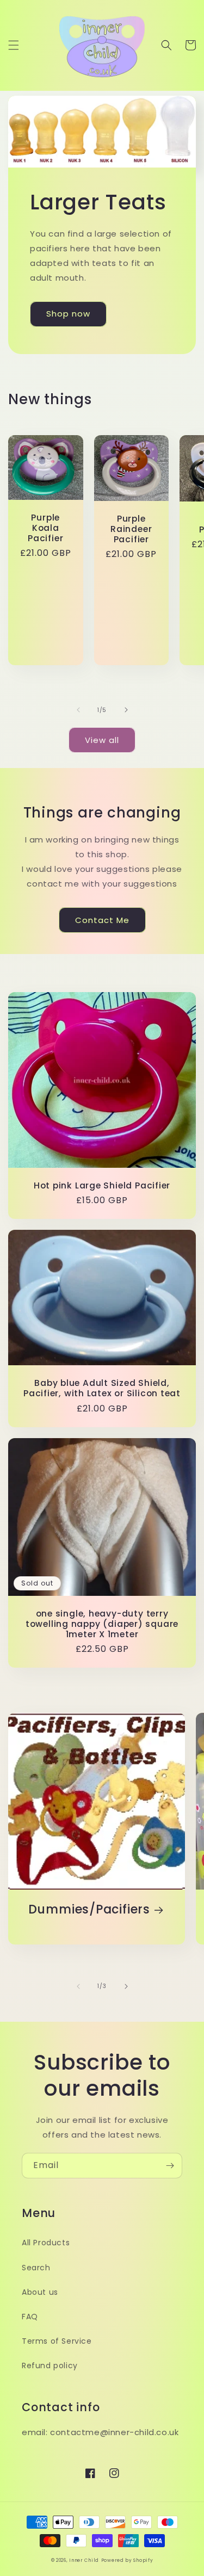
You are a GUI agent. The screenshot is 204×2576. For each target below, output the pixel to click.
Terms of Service (57, 2341)
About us (40, 2292)
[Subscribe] (170, 2166)
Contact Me (102, 920)
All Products (46, 2243)
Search (36, 2268)
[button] (14, 45)
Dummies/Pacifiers (89, 1909)
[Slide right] (126, 710)
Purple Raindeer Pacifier (131, 529)
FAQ (30, 2317)
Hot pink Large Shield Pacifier (102, 1185)
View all (102, 740)
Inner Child (84, 2560)
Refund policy (50, 2366)
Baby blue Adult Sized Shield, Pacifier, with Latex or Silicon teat (102, 1388)
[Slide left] (78, 710)
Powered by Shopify (127, 2560)
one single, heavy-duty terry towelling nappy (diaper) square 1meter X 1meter (102, 1624)
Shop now (68, 314)
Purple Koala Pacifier (45, 528)
